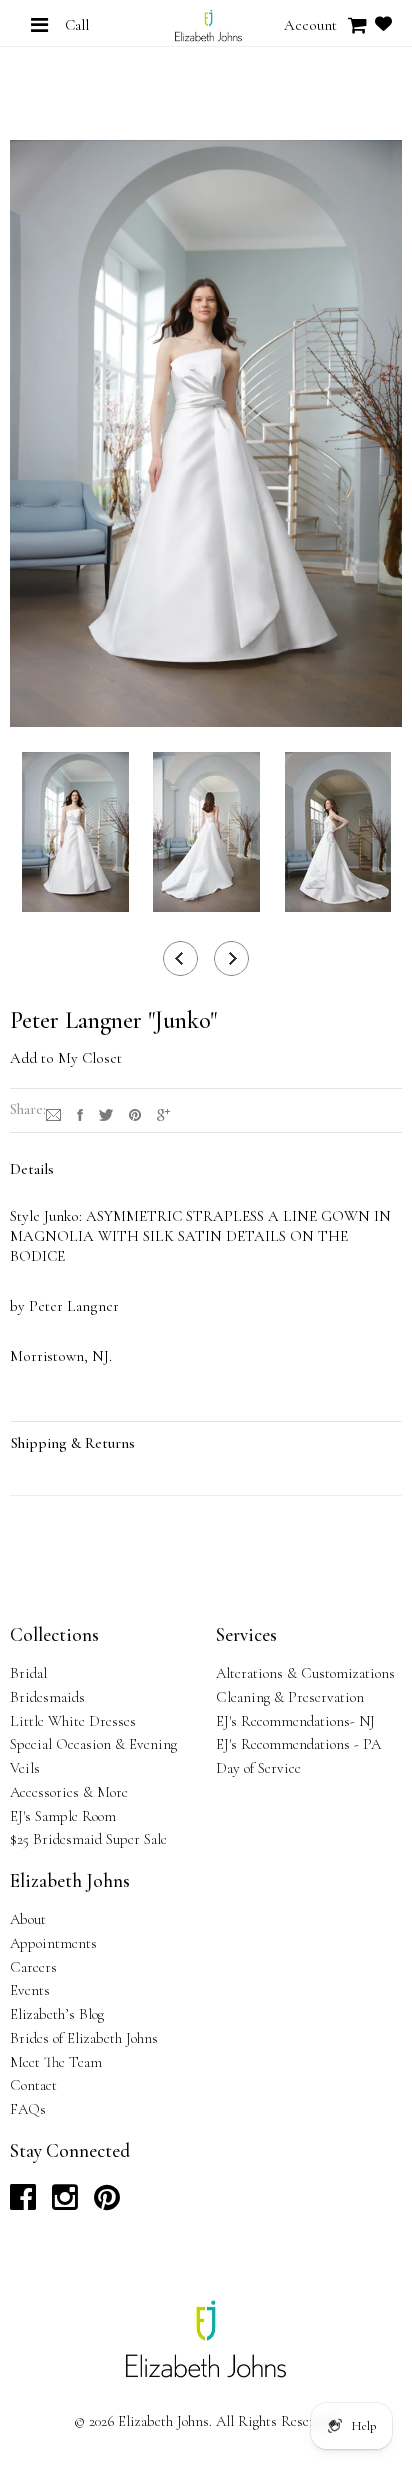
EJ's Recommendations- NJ (295, 1721)
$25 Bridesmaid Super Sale (88, 1839)
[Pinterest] (135, 1113)
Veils (25, 1768)
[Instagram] (53, 1113)
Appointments (53, 1943)
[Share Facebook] (80, 1113)
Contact (33, 2085)
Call (77, 25)
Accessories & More (69, 1792)
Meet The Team (56, 2062)
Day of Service (258, 1768)
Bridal (28, 1673)
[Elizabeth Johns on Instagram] (65, 2203)
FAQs (28, 2109)
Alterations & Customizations (305, 1673)
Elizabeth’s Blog (57, 2014)
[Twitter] (106, 1113)
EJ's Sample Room (63, 1816)
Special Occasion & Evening (93, 1744)
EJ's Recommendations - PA (298, 1744)
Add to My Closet (66, 1058)
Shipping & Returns (73, 1443)
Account (310, 25)
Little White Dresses (73, 1721)
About (28, 1919)
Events (30, 1990)
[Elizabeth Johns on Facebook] (23, 2203)
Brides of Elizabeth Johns (84, 2038)
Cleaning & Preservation (290, 1697)
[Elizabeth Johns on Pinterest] (107, 2203)
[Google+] (163, 1113)
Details (32, 1169)
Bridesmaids (47, 1697)
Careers (33, 1967)
